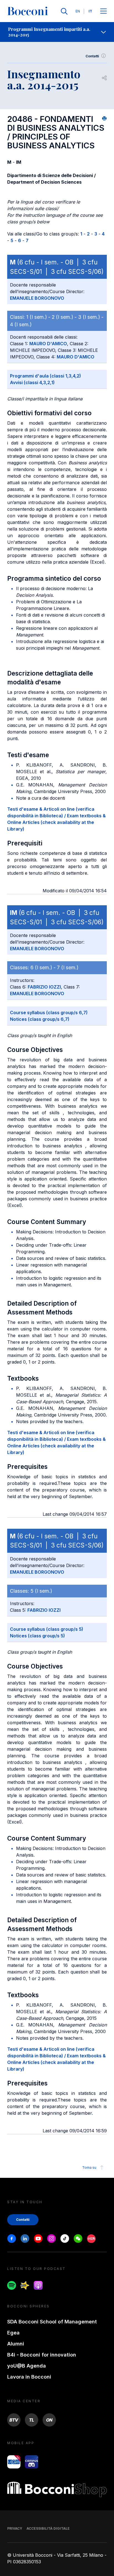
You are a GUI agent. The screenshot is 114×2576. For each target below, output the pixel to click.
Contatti (92, 56)
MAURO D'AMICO (48, 344)
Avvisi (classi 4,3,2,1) (32, 382)
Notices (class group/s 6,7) (40, 1019)
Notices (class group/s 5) (37, 1636)
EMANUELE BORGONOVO (37, 298)
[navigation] (57, 32)
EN (78, 11)
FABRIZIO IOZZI (44, 987)
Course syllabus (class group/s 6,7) (49, 1013)
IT (90, 11)
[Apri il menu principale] (103, 11)
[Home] (28, 11)
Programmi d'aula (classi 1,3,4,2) (46, 376)
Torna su (89, 2167)
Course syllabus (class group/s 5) (47, 1629)
